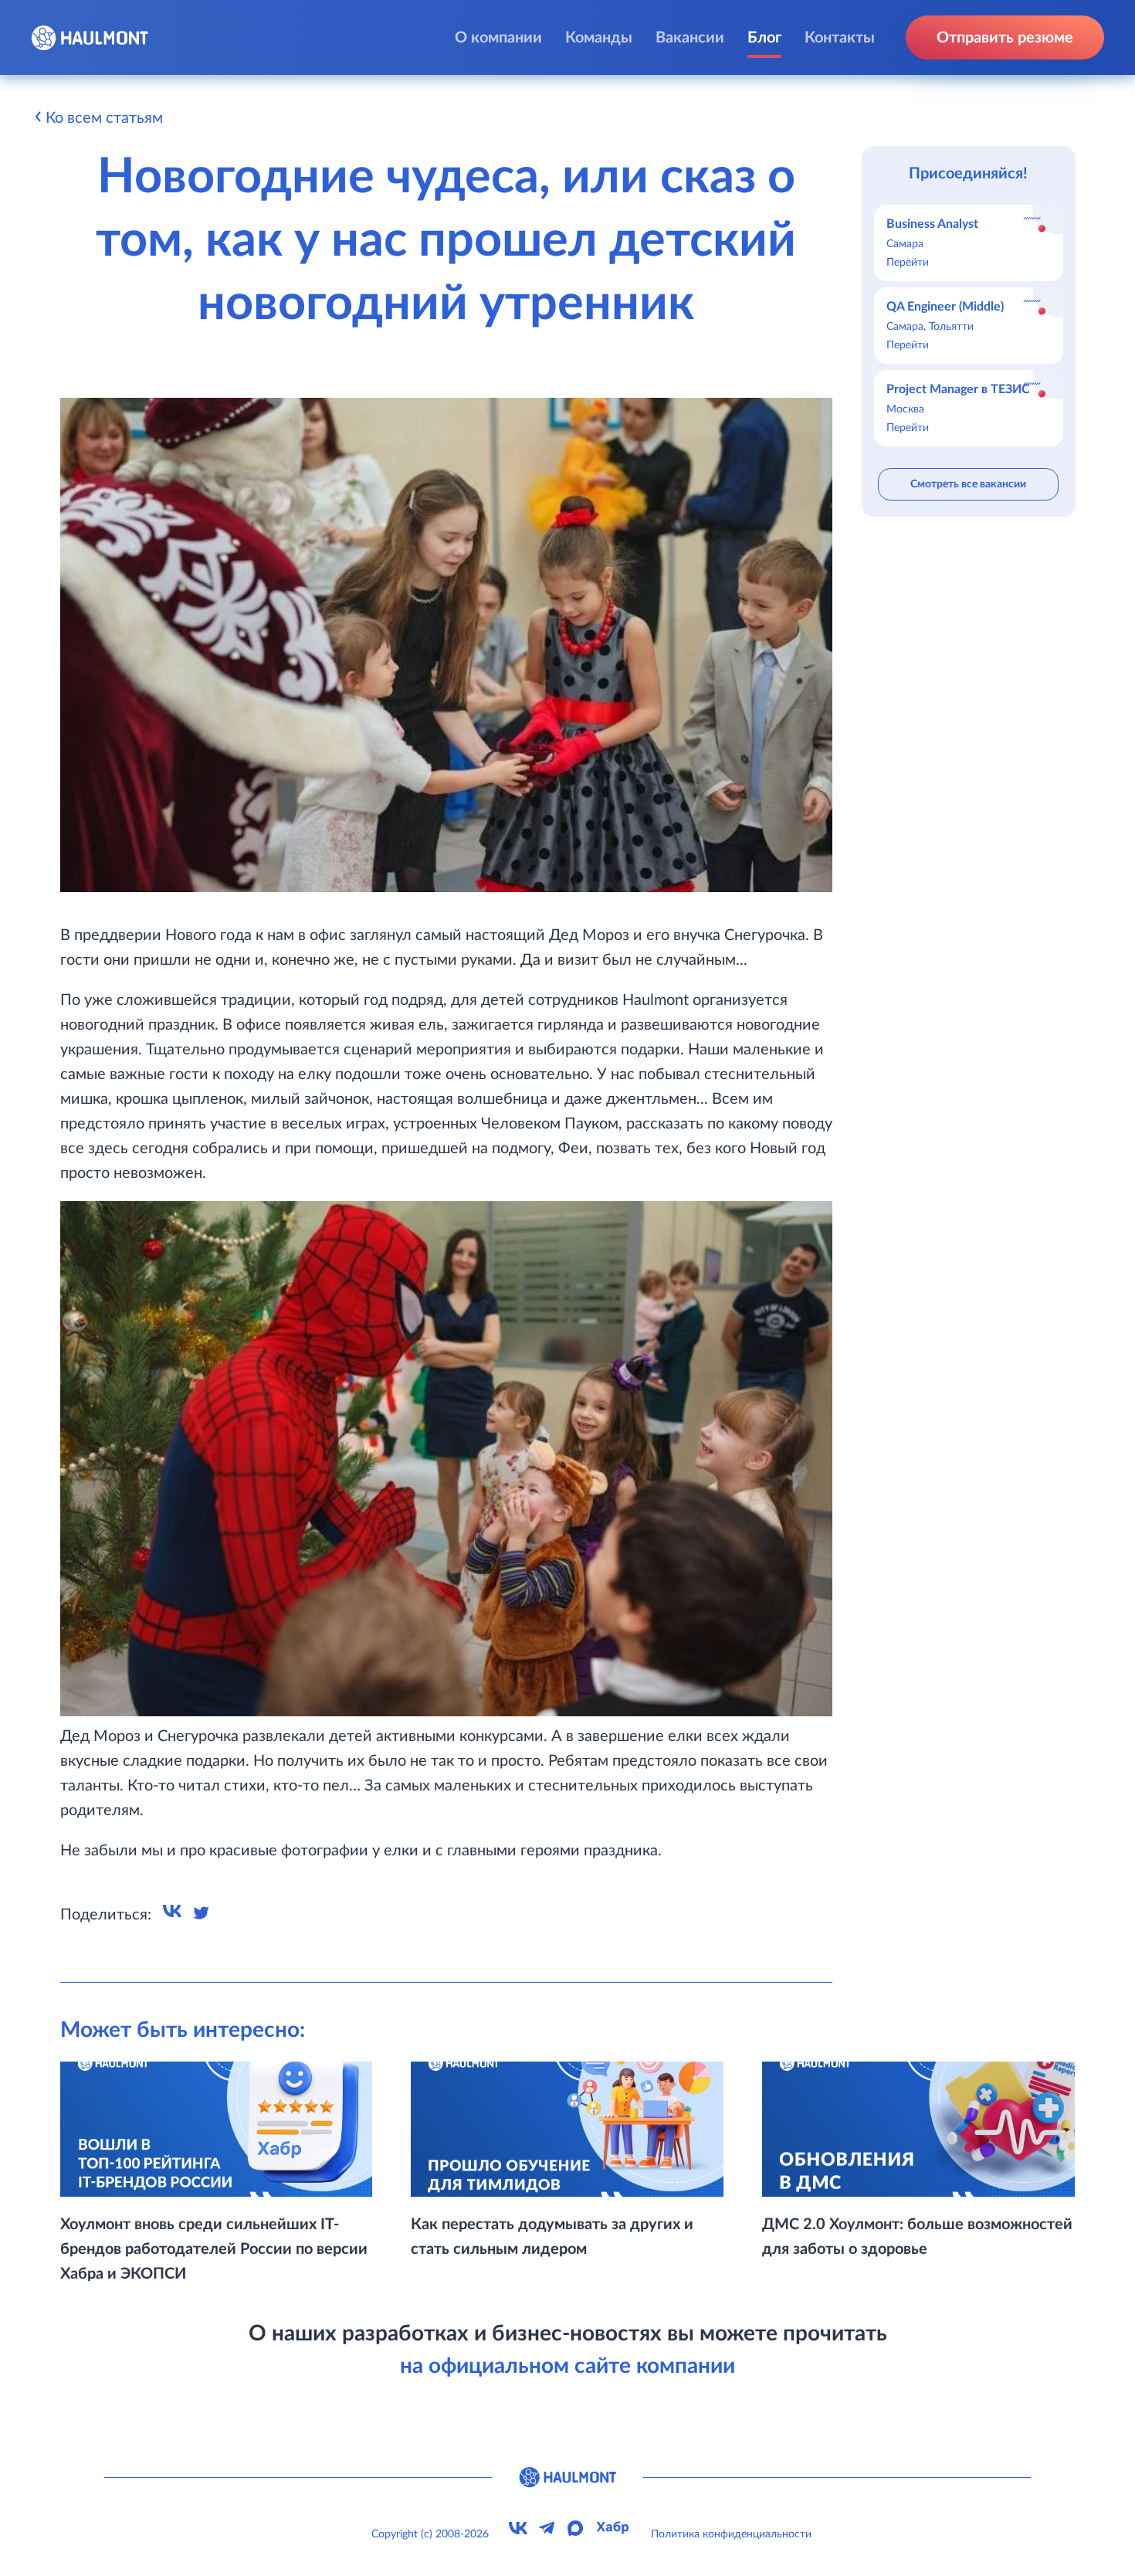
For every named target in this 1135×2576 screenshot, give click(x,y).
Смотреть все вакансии (968, 484)
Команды (599, 38)
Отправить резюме (1005, 38)
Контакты (840, 38)
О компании (498, 38)
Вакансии (690, 38)
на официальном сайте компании (567, 2366)
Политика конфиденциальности (731, 2534)
